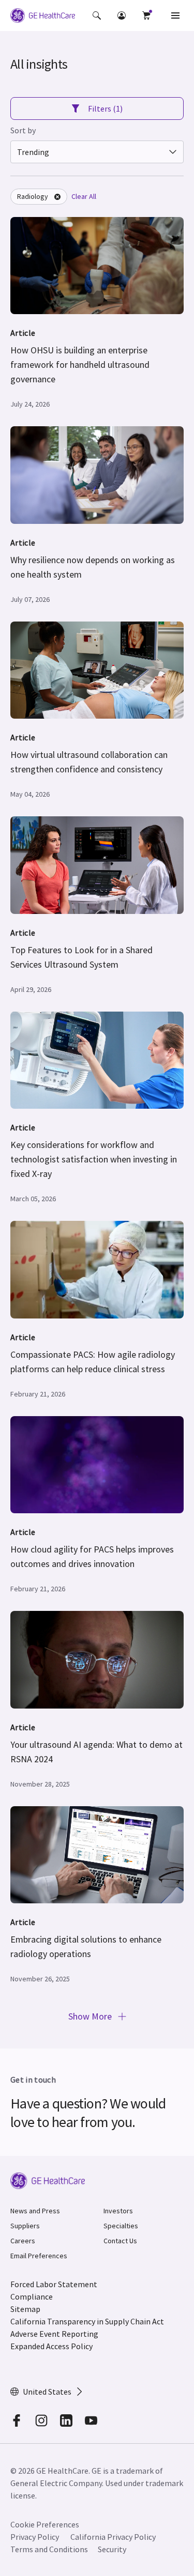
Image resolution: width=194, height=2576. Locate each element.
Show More (91, 2016)
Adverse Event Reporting (54, 2334)
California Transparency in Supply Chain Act (87, 2321)
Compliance (32, 2296)
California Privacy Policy (113, 2537)
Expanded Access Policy (51, 2346)
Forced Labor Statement (54, 2284)
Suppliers (25, 2226)
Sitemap (25, 2309)
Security (112, 2549)
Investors (118, 2211)
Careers (23, 2241)
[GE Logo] (43, 17)
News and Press (35, 2211)
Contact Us (120, 2241)
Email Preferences (39, 2256)
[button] (97, 15)
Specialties (121, 2226)
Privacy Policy (35, 2537)
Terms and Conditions (49, 2549)
